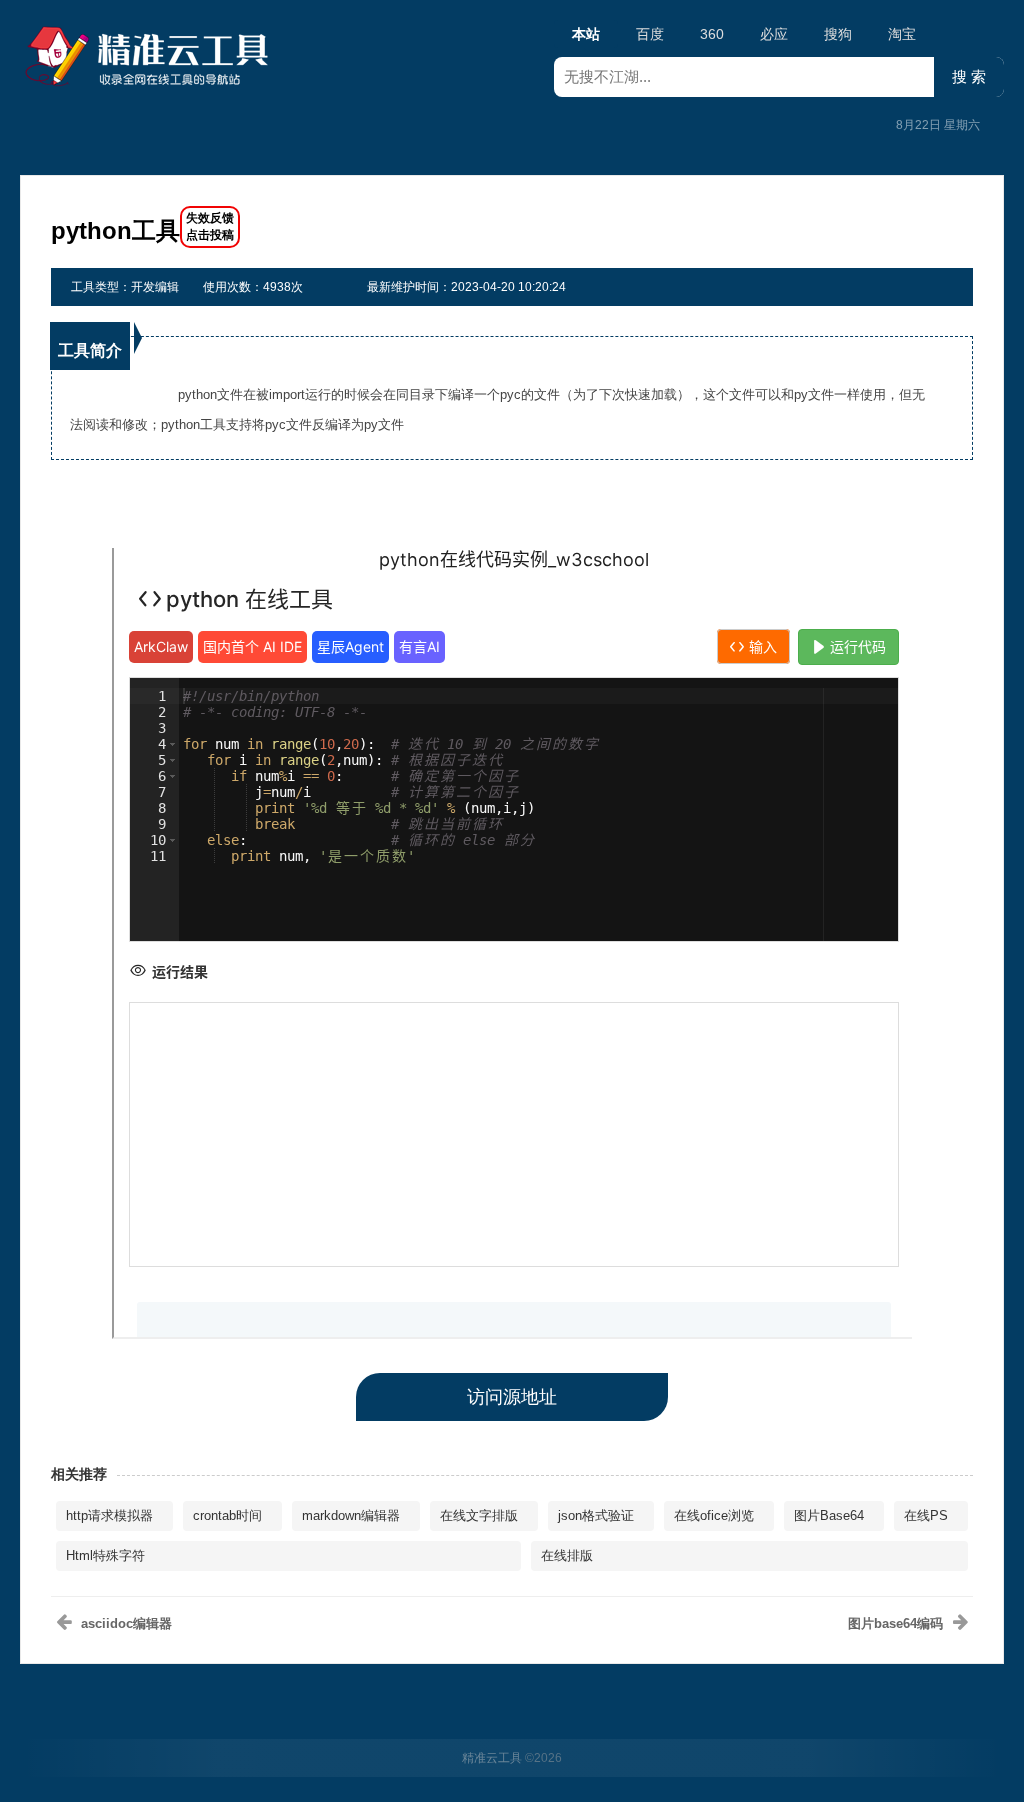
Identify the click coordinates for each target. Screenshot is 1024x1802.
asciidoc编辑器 (126, 1623)
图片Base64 (829, 1515)
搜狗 (838, 34)
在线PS (926, 1515)
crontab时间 (227, 1515)
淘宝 (902, 34)
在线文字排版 (479, 1515)
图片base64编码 (895, 1623)
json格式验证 (596, 1515)
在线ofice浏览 (714, 1515)
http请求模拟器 (109, 1515)
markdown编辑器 (351, 1515)
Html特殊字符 (105, 1555)
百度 (650, 34)
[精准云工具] (150, 56)
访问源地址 (512, 1397)
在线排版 (567, 1555)
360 (712, 34)
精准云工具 (492, 1758)
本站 (586, 34)
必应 (774, 34)
